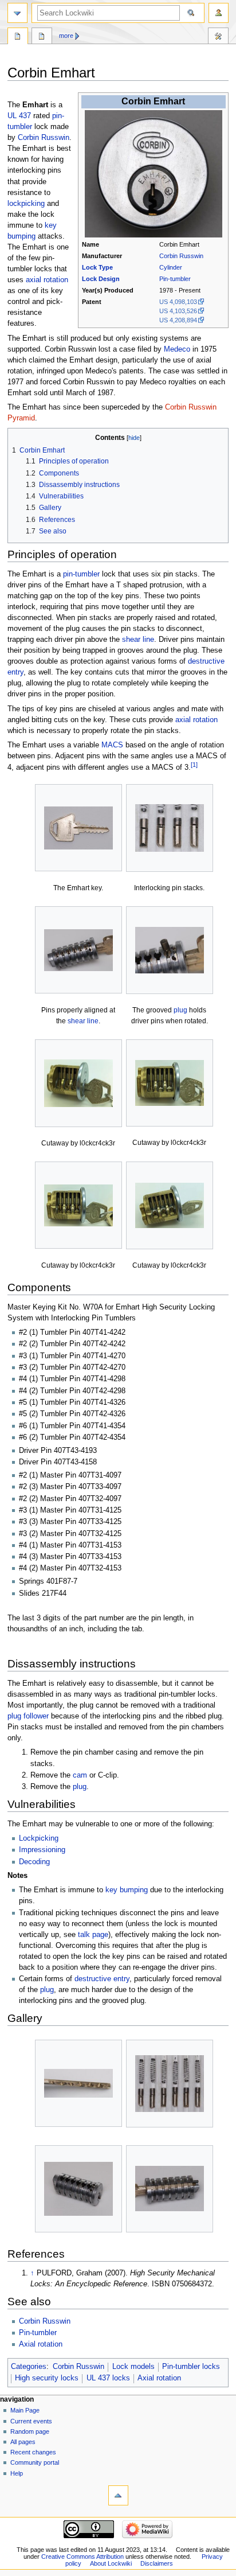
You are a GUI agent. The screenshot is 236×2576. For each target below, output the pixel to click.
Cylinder (171, 267)
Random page (30, 2431)
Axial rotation (41, 2344)
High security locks (47, 2378)
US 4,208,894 (178, 320)
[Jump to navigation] (17, 13)
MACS (112, 745)
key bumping (127, 1890)
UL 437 (19, 116)
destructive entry (102, 1979)
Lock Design (101, 279)
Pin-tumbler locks (191, 2367)
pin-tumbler (81, 574)
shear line (138, 640)
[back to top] (118, 2495)
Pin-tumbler (175, 279)
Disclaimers (157, 2563)
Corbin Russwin (181, 256)
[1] (194, 765)
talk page (93, 1935)
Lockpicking (39, 1838)
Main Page (25, 2410)
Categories (29, 2367)
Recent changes (33, 2452)
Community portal (35, 2462)
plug (180, 1010)
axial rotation (47, 280)
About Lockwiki (111, 2563)
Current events (31, 2421)
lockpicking (26, 204)
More (66, 36)
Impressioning (42, 1850)
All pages (23, 2442)
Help (17, 2473)
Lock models (133, 2367)
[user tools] (219, 13)
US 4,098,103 (178, 302)
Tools (218, 37)
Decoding (34, 1862)
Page (18, 37)
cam (80, 1775)
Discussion (42, 37)
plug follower (28, 1716)
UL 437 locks (108, 2378)
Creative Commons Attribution (82, 2556)
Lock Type (97, 267)
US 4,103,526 (178, 311)
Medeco (177, 349)
